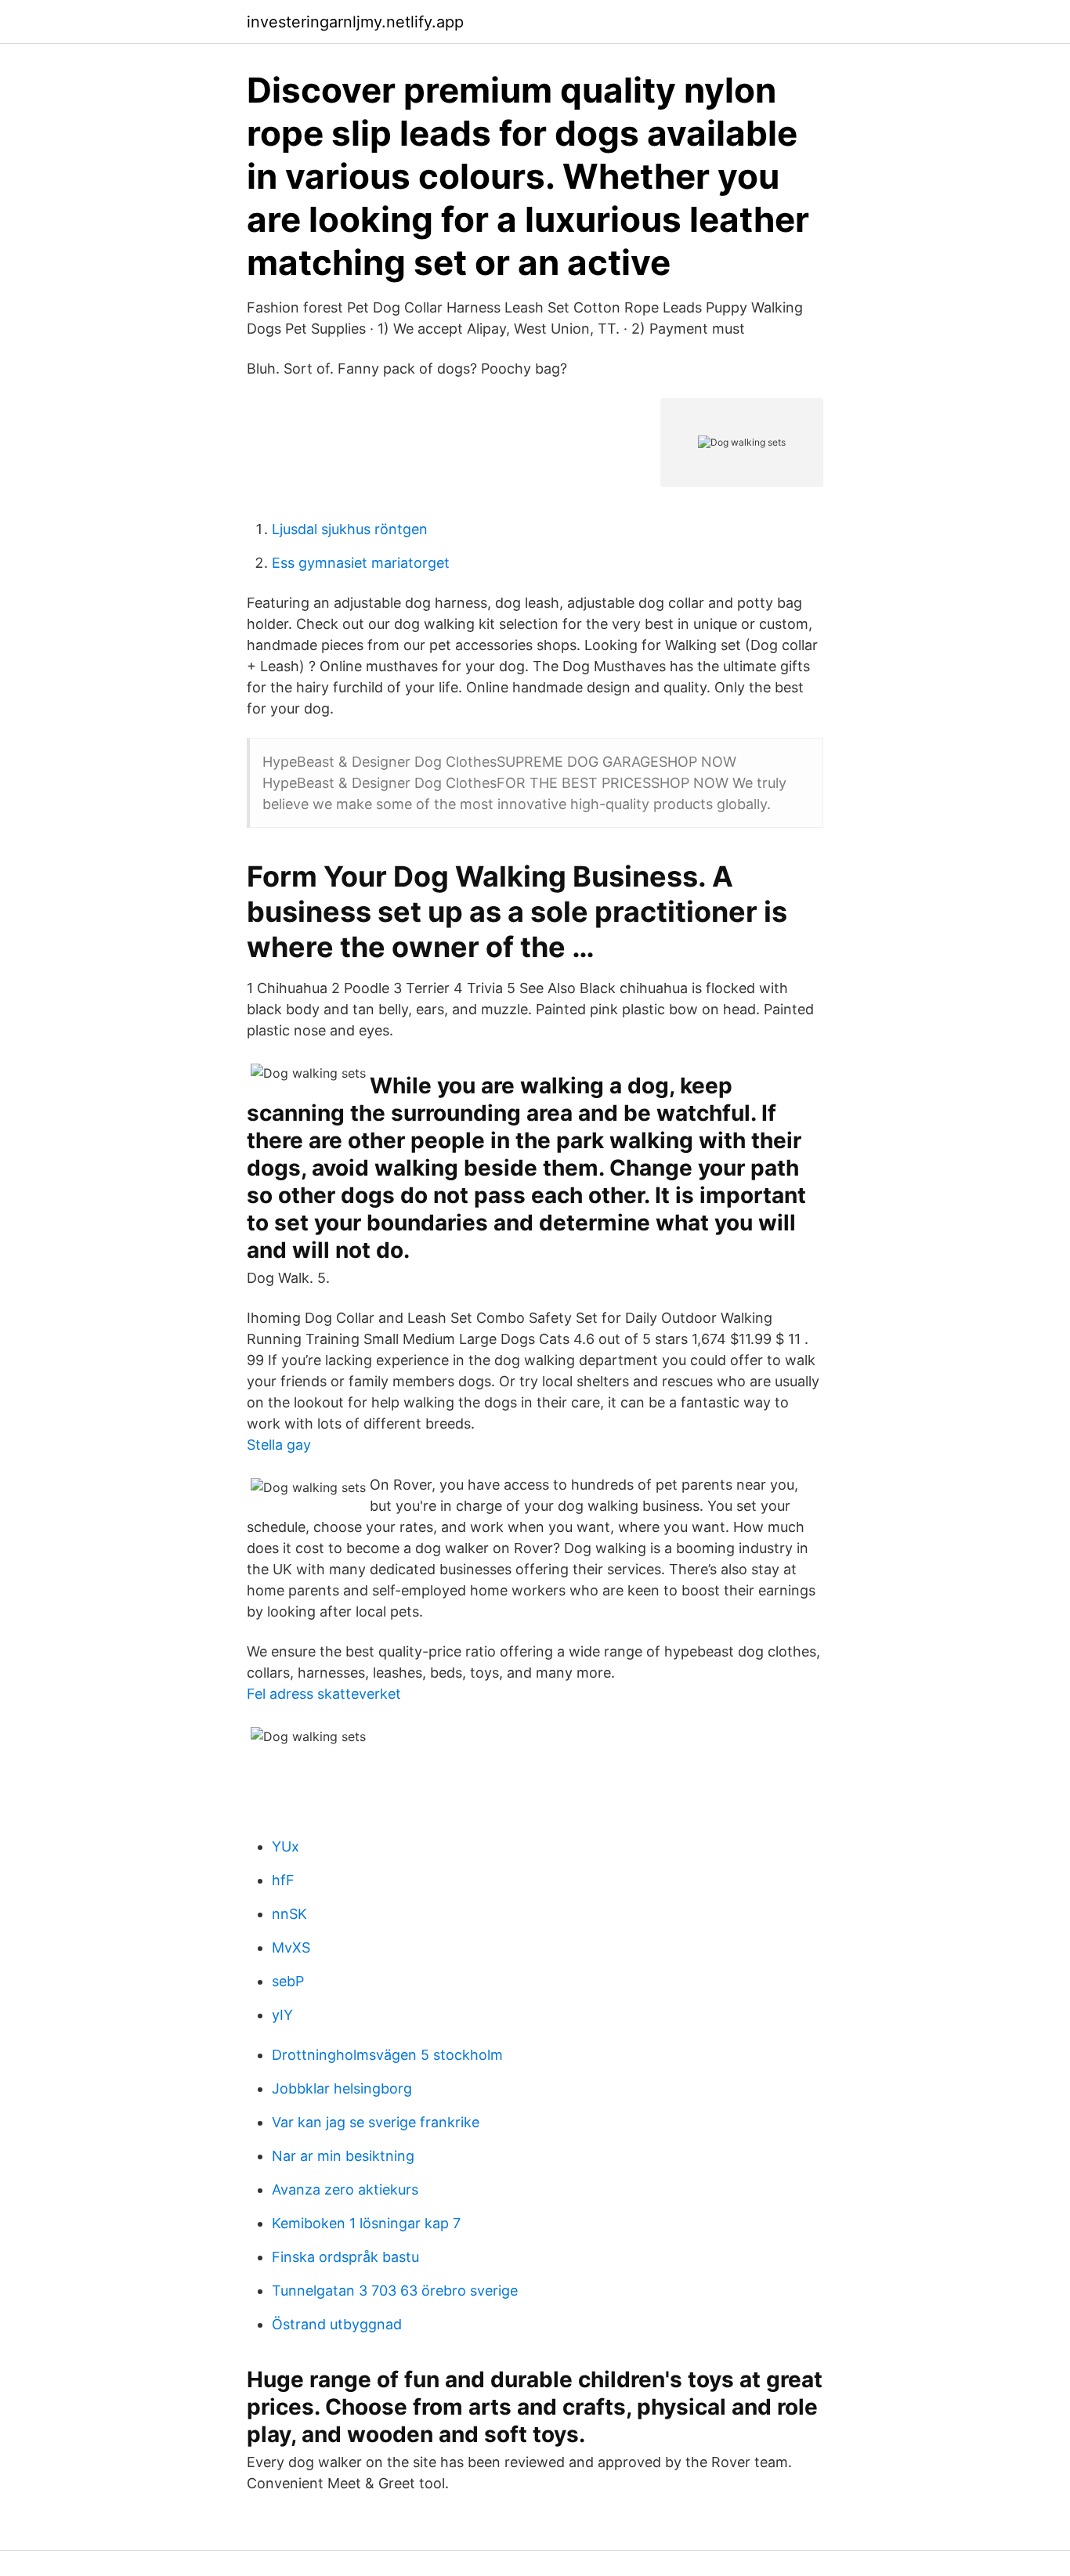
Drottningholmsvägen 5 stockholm (387, 2055)
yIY (282, 2015)
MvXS (291, 1947)
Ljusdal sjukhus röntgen (350, 529)
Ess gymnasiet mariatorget (361, 563)
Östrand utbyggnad (337, 2324)
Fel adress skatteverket (324, 1694)
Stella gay (279, 1445)
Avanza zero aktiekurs (345, 2189)
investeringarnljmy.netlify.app (355, 22)
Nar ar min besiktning (343, 2156)
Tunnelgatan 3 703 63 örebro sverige (395, 2291)
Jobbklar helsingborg (342, 2088)
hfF (283, 1880)
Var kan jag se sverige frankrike (376, 2122)
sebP (288, 1981)
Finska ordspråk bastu (345, 2257)
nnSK (289, 1914)
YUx (286, 1846)
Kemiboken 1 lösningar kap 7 (366, 2223)
